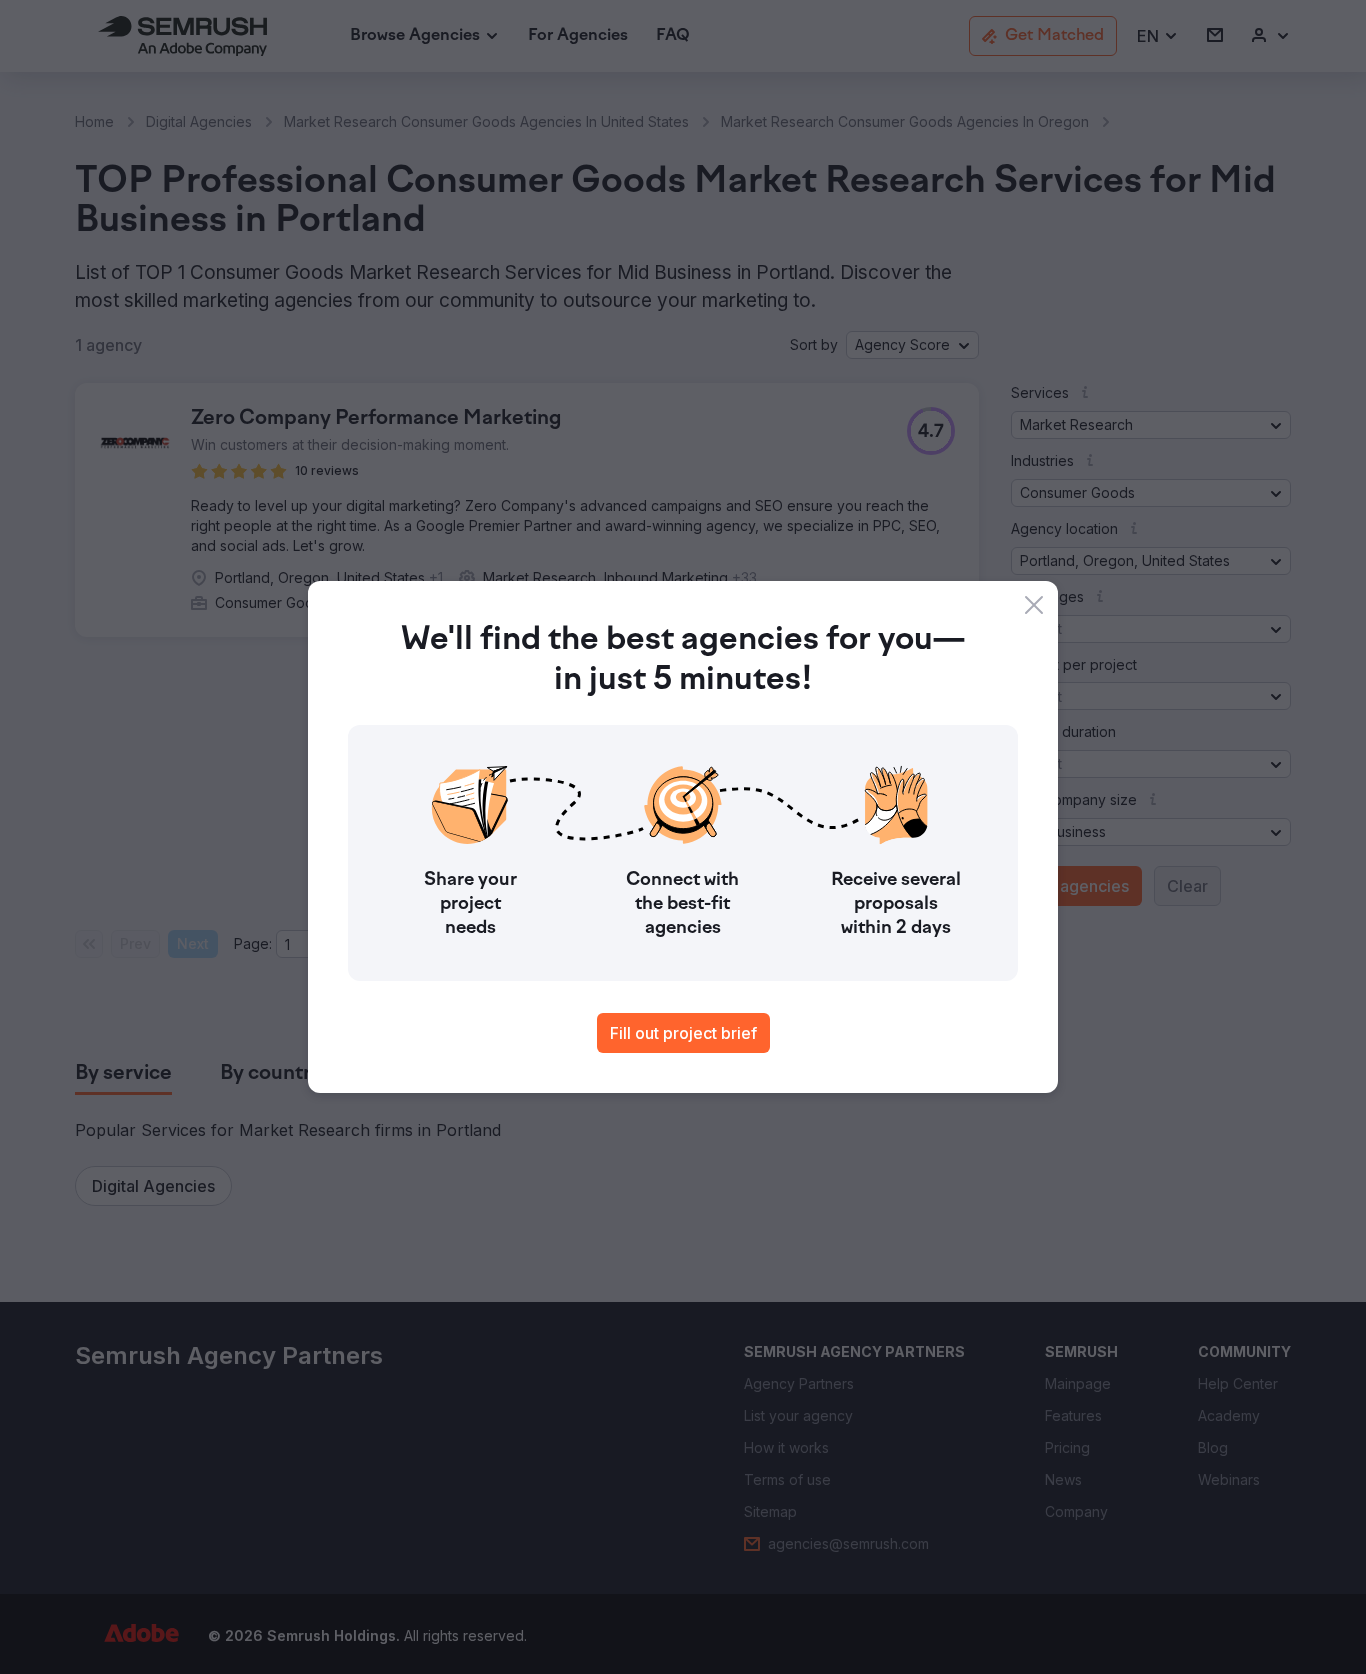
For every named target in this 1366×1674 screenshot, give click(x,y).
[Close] (1034, 605)
